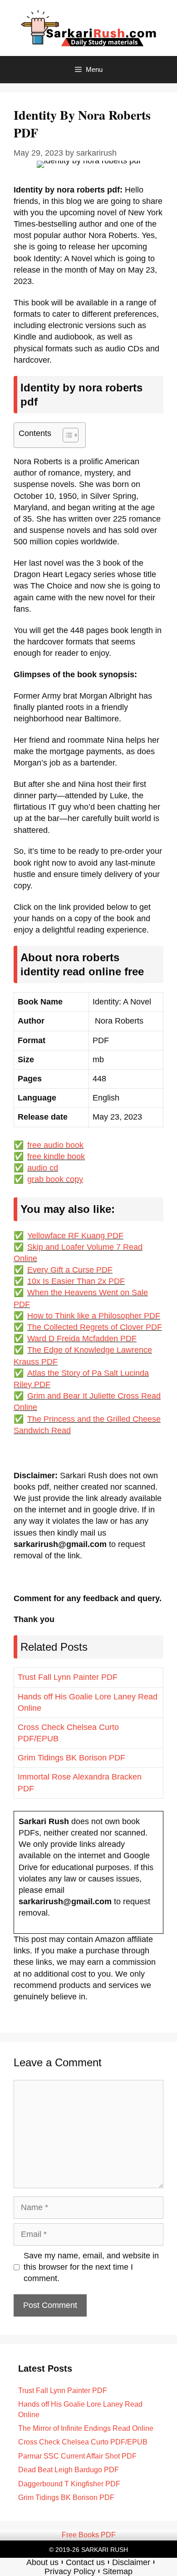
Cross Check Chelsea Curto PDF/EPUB (83, 2442)
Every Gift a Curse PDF (70, 1270)
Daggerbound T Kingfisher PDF (69, 2484)
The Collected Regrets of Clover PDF (95, 1327)
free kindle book (56, 1156)
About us (42, 2562)
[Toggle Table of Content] (66, 435)
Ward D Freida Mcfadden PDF (82, 1339)
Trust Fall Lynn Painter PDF (68, 1677)
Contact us (85, 2562)
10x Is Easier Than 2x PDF (76, 1281)
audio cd (43, 1168)
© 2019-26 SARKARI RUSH (88, 2550)
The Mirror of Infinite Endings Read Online (86, 2428)
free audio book (55, 1145)
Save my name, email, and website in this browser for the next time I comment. (91, 2267)
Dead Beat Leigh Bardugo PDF (69, 2470)
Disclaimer (131, 2562)
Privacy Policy (70, 2571)
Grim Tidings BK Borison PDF (71, 1758)
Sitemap (118, 2571)
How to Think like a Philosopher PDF (94, 1316)
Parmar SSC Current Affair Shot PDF (77, 2456)
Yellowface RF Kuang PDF (75, 1236)
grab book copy (55, 1179)
